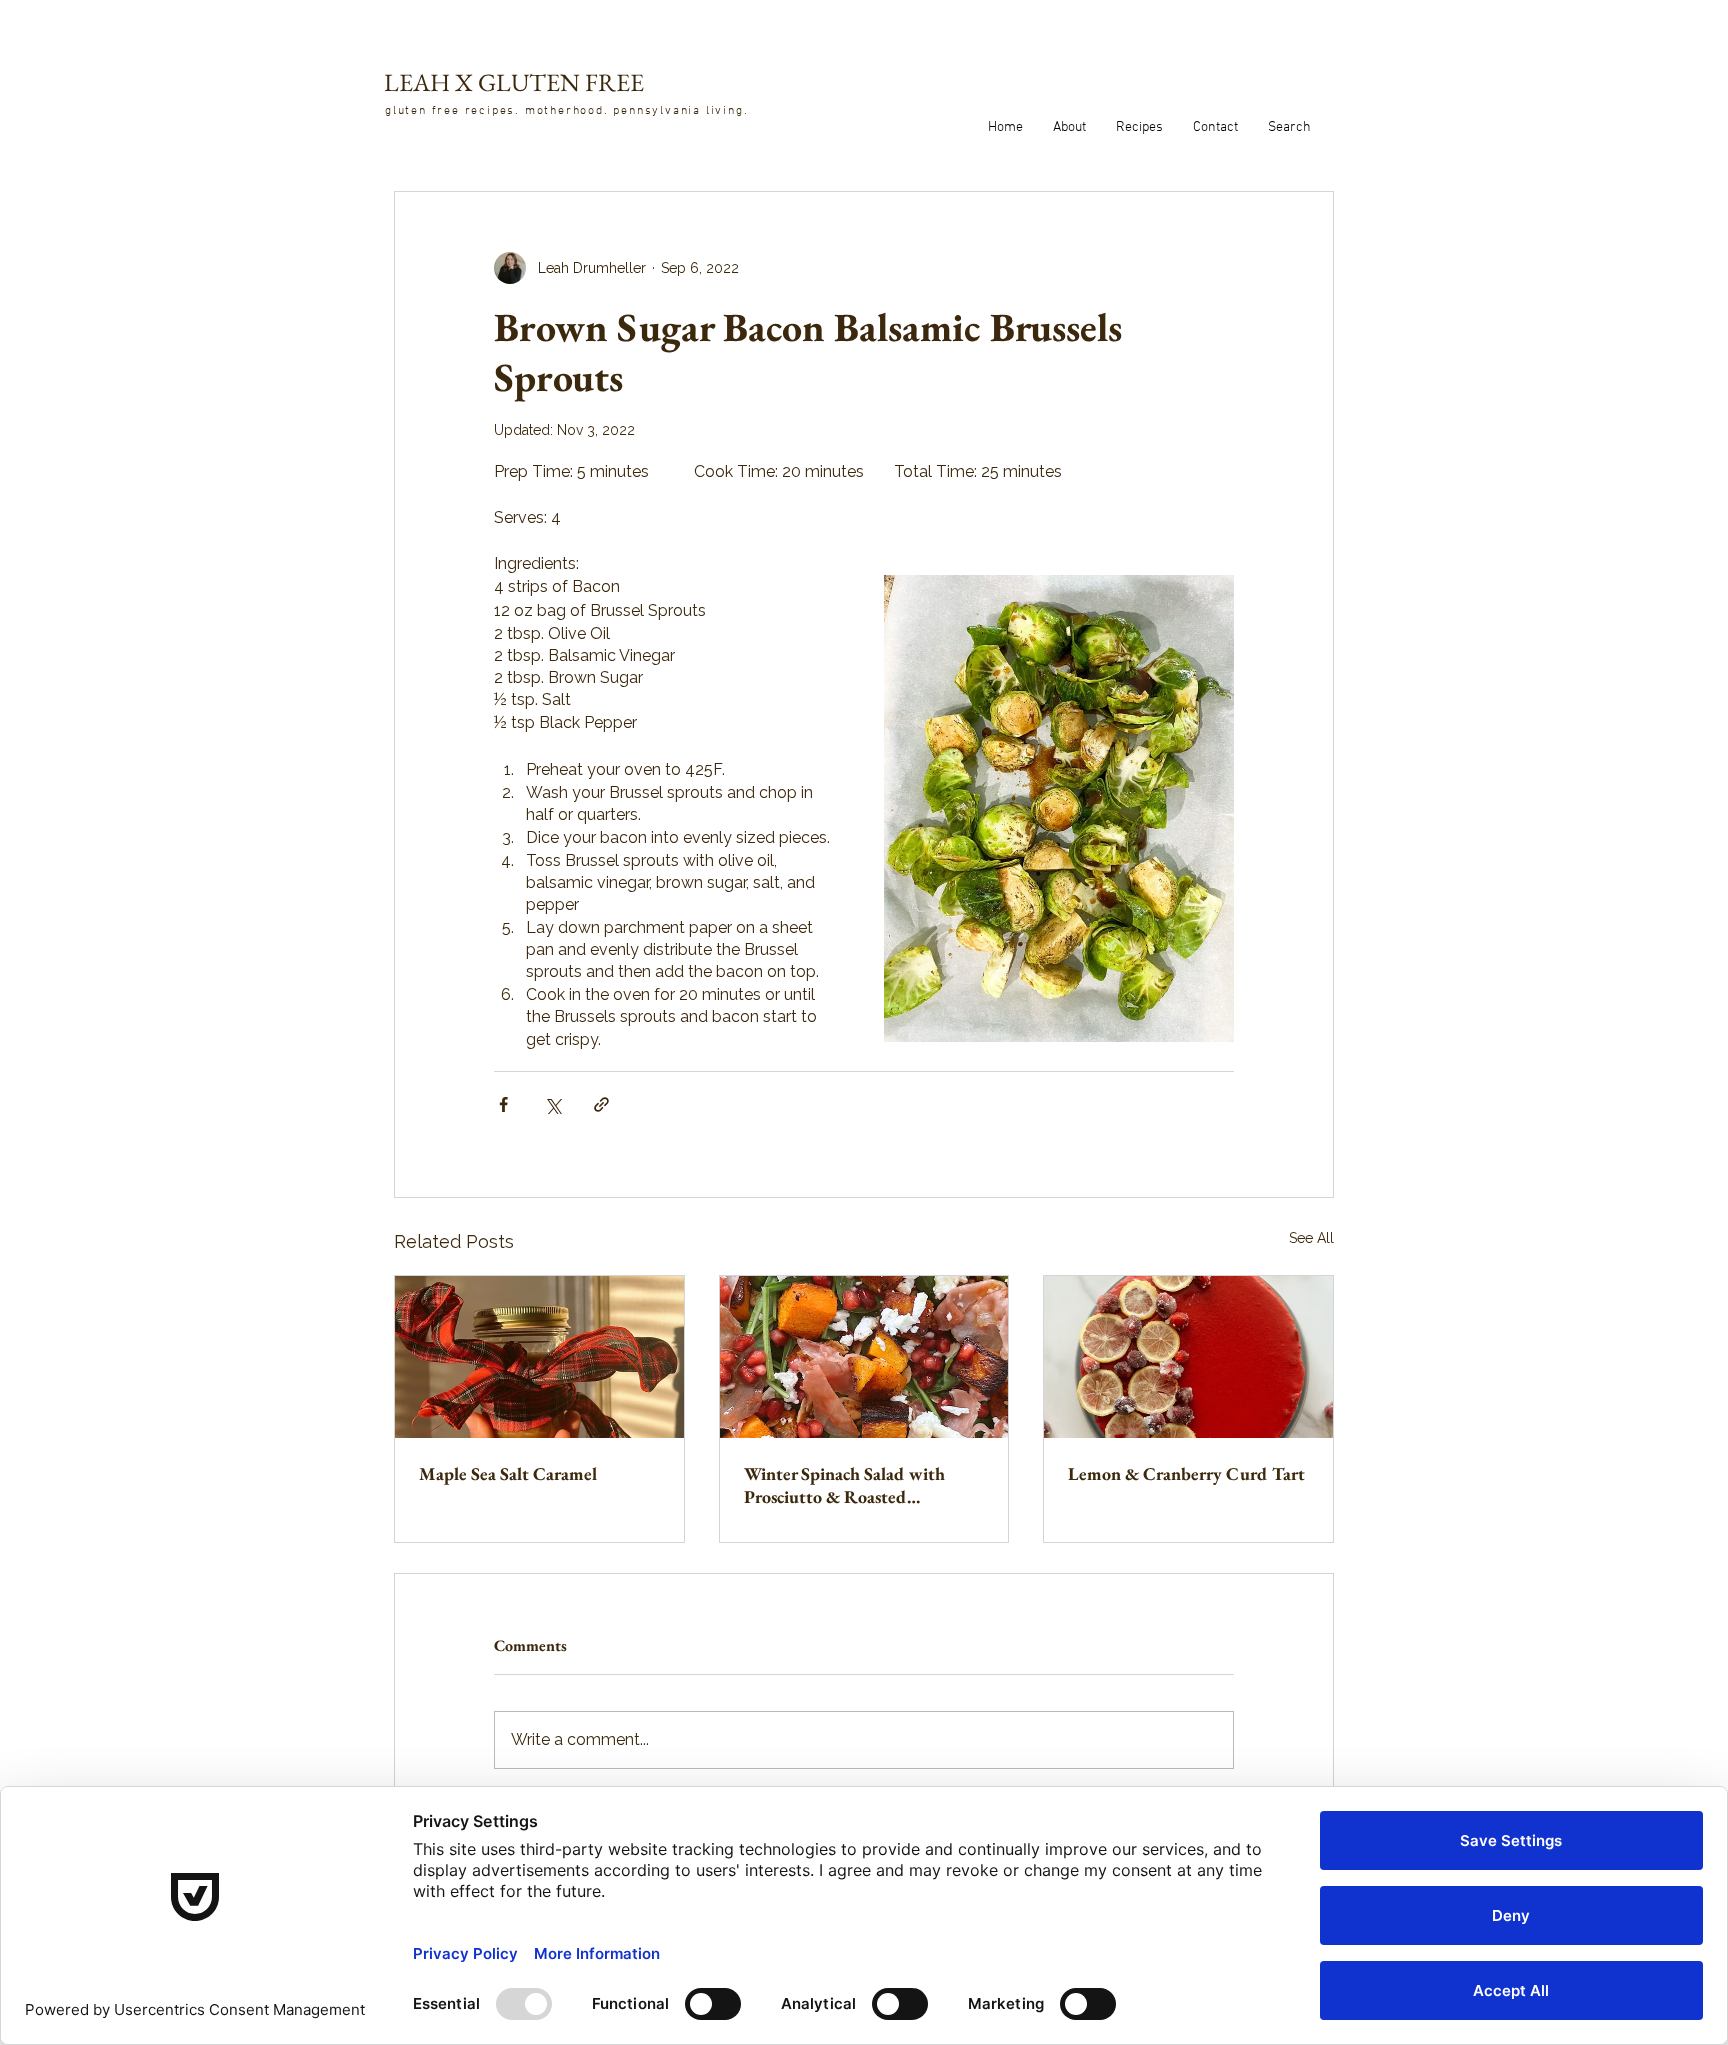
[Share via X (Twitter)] (552, 1104)
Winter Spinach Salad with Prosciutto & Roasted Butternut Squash (844, 1485)
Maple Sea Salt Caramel (508, 1473)
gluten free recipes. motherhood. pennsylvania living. (566, 111)
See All (1311, 1238)
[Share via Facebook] (503, 1104)
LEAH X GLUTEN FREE (514, 82)
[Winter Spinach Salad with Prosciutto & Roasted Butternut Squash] (864, 1357)
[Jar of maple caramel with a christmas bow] (539, 1357)
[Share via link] (601, 1104)
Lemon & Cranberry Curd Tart (1186, 1473)
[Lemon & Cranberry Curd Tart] (1188, 1357)
